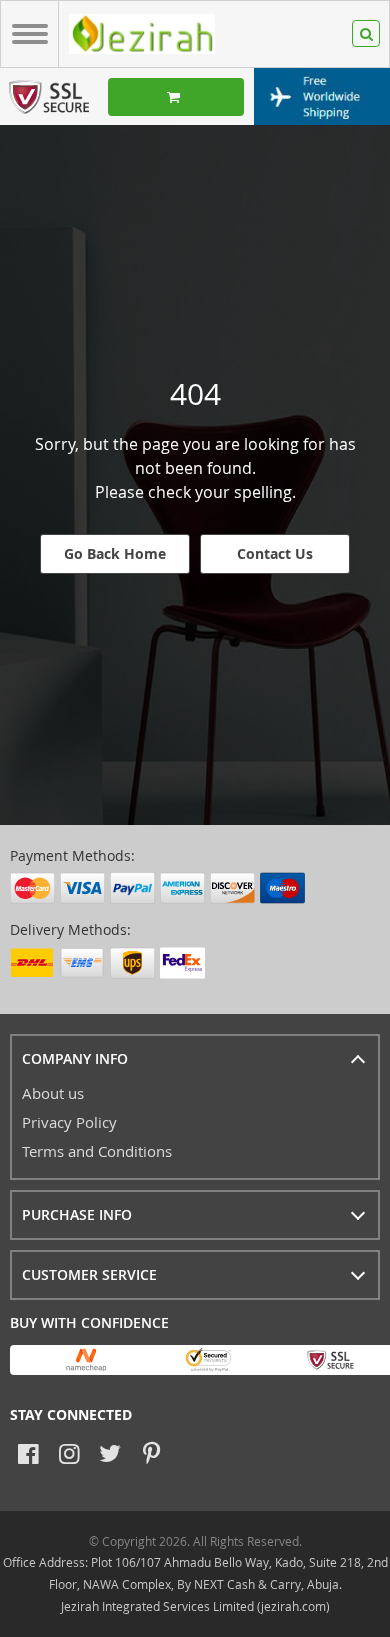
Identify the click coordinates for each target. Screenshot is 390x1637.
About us (53, 1093)
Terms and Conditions (97, 1151)
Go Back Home (115, 553)
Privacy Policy (69, 1122)
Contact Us (275, 553)
